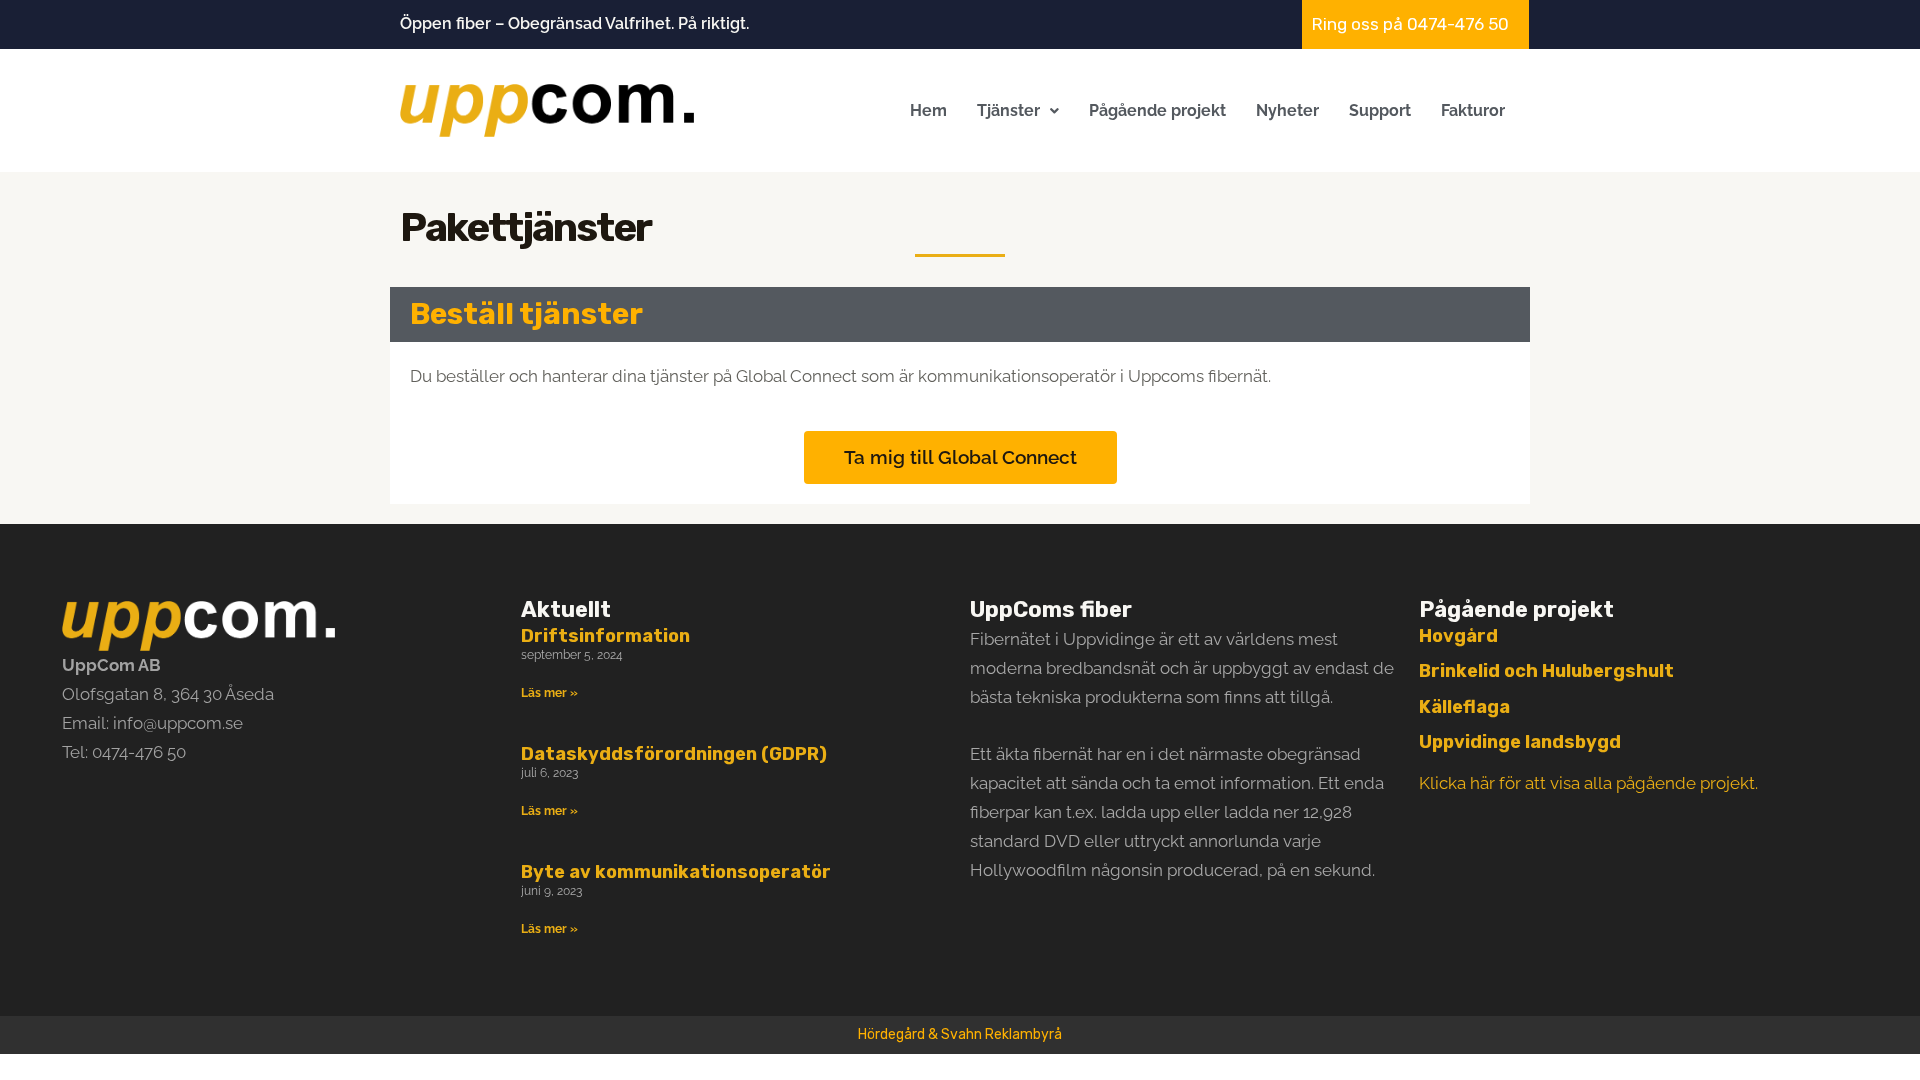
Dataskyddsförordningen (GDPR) (674, 754)
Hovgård (1458, 636)
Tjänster (1008, 110)
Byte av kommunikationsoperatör (676, 872)
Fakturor (1473, 110)
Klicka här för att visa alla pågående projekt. (1588, 783)
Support (1380, 110)
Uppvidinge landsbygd (1520, 742)
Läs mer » (549, 693)
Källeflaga (1464, 707)
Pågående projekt (1157, 110)
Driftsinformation (605, 636)
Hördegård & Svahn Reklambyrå (960, 1034)
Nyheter (1287, 110)
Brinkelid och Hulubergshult (1546, 671)
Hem (928, 110)
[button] (1018, 110)
